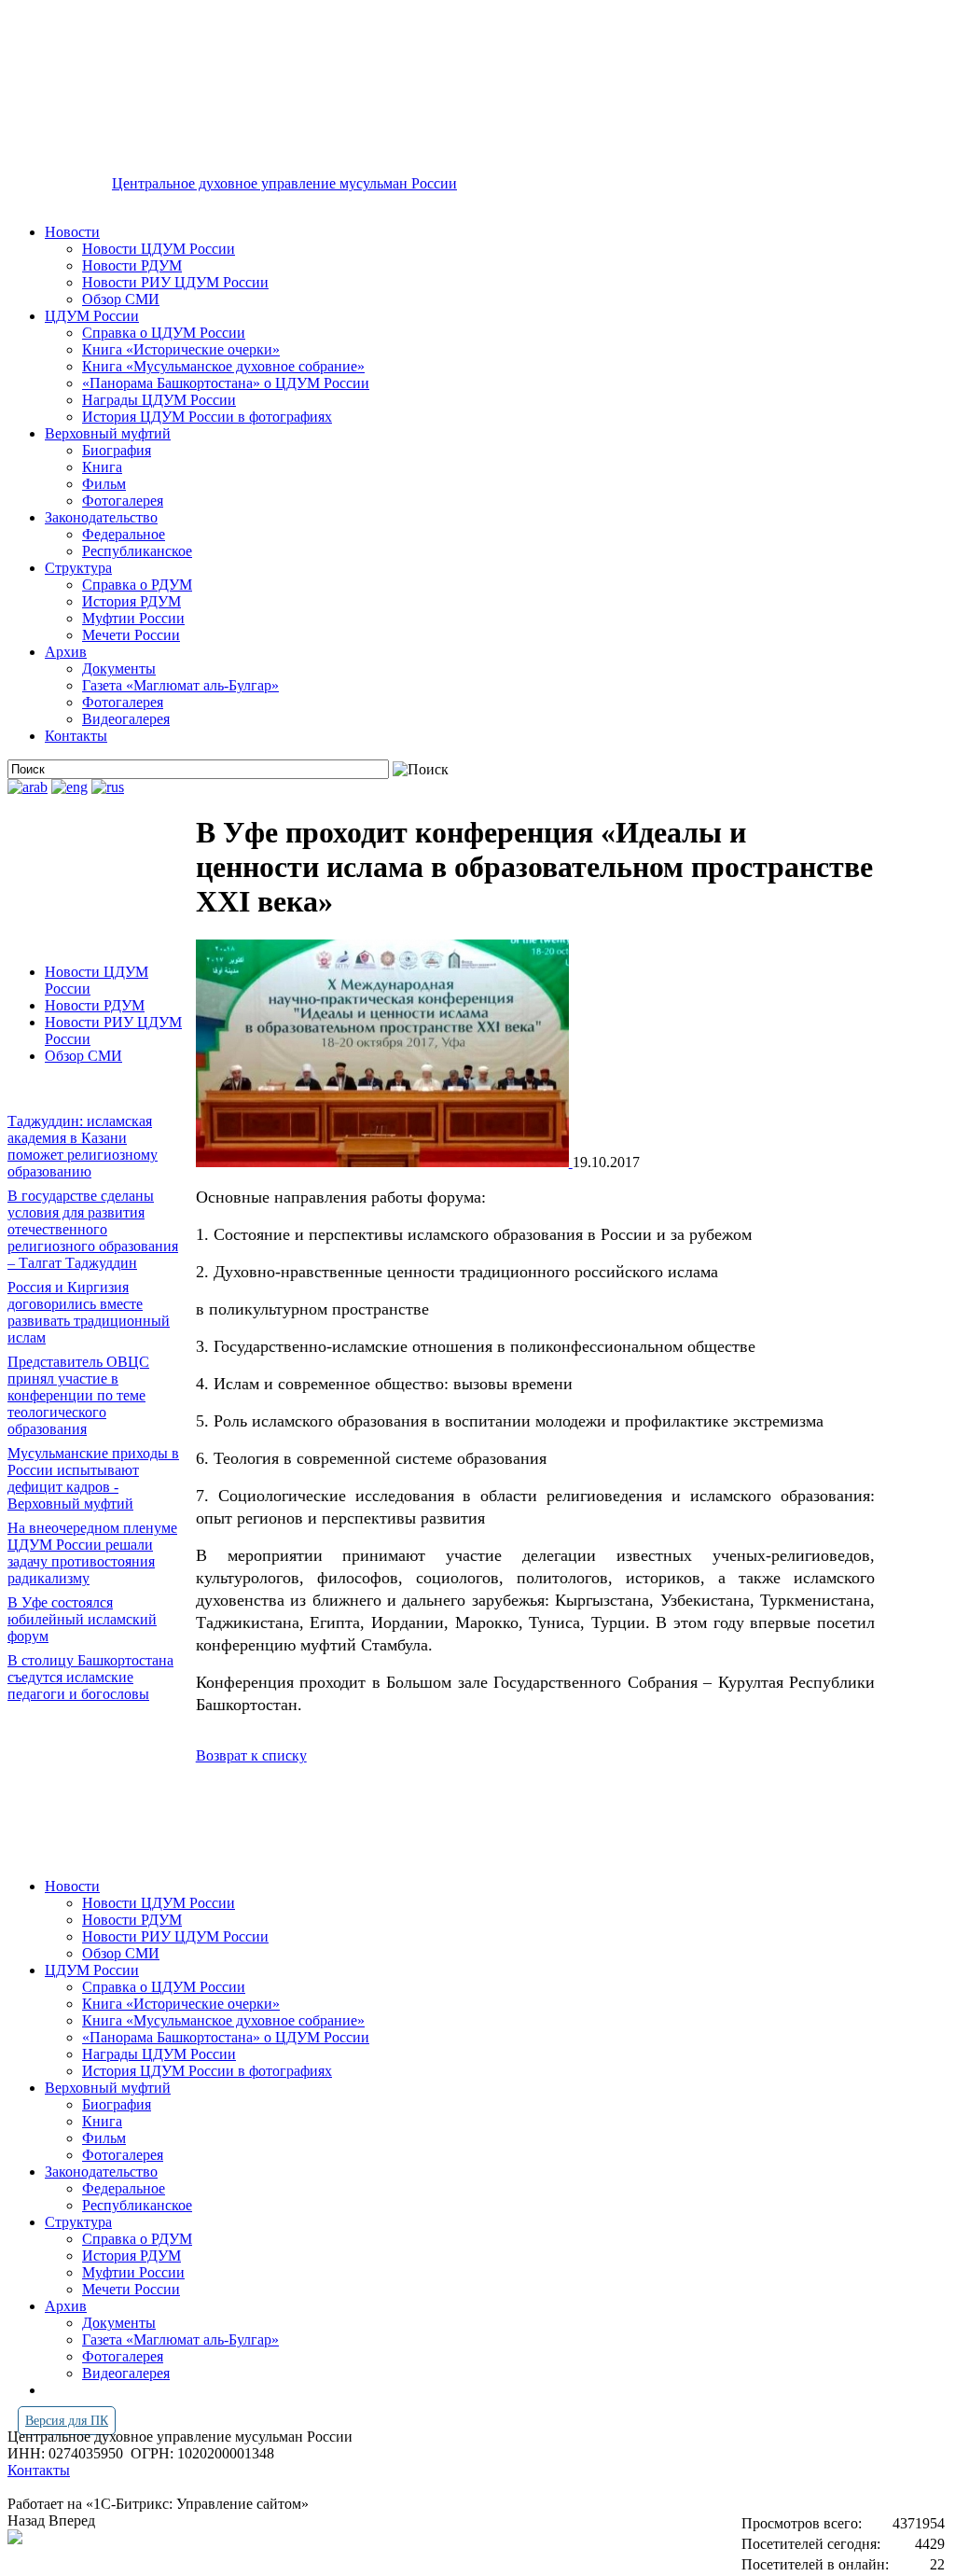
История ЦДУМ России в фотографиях (207, 417)
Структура (78, 568)
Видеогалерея (126, 719)
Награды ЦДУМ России (159, 400)
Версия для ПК (67, 2421)
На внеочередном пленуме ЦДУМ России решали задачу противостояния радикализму (92, 1553)
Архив (66, 652)
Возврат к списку (251, 1755)
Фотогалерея (123, 501)
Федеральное (124, 534)
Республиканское (137, 551)
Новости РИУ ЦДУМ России (175, 282)
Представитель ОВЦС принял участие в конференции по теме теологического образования (78, 1395)
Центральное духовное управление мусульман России (284, 183)
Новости (72, 232)
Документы (119, 668)
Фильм (104, 484)
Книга (102, 467)
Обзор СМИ (121, 299)
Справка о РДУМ (137, 585)
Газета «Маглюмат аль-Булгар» (180, 685)
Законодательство (101, 517)
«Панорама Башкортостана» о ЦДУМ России (226, 383)
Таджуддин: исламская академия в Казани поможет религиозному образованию (83, 1146)
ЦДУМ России (92, 316)
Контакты (76, 736)
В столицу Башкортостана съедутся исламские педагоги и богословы (90, 1677)
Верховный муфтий (108, 433)
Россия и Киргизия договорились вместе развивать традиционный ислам (89, 1312)
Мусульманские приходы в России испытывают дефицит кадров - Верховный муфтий (93, 1478)
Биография (117, 450)
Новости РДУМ (132, 265)
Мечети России (131, 635)
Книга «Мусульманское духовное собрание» (223, 366)
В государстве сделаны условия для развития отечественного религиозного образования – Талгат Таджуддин (93, 1229)
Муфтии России (133, 618)
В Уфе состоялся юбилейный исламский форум (82, 1619)
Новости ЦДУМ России (159, 249)
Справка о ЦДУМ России (164, 333)
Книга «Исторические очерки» (181, 349)
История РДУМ (131, 601)
